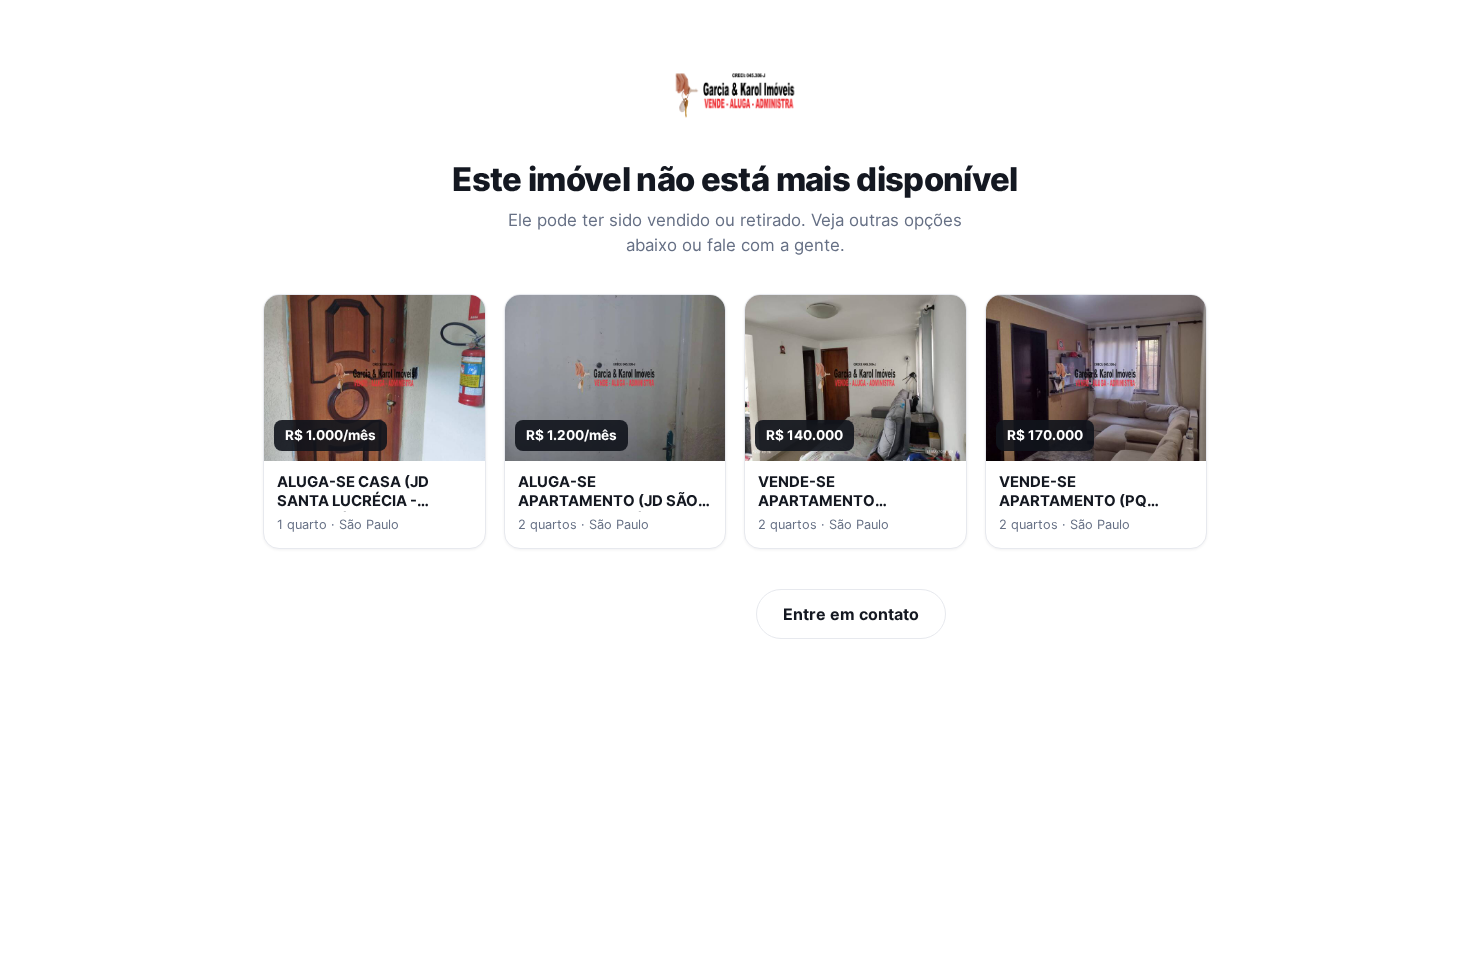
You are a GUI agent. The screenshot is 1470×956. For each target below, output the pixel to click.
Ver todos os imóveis (634, 614)
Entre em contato (851, 614)
